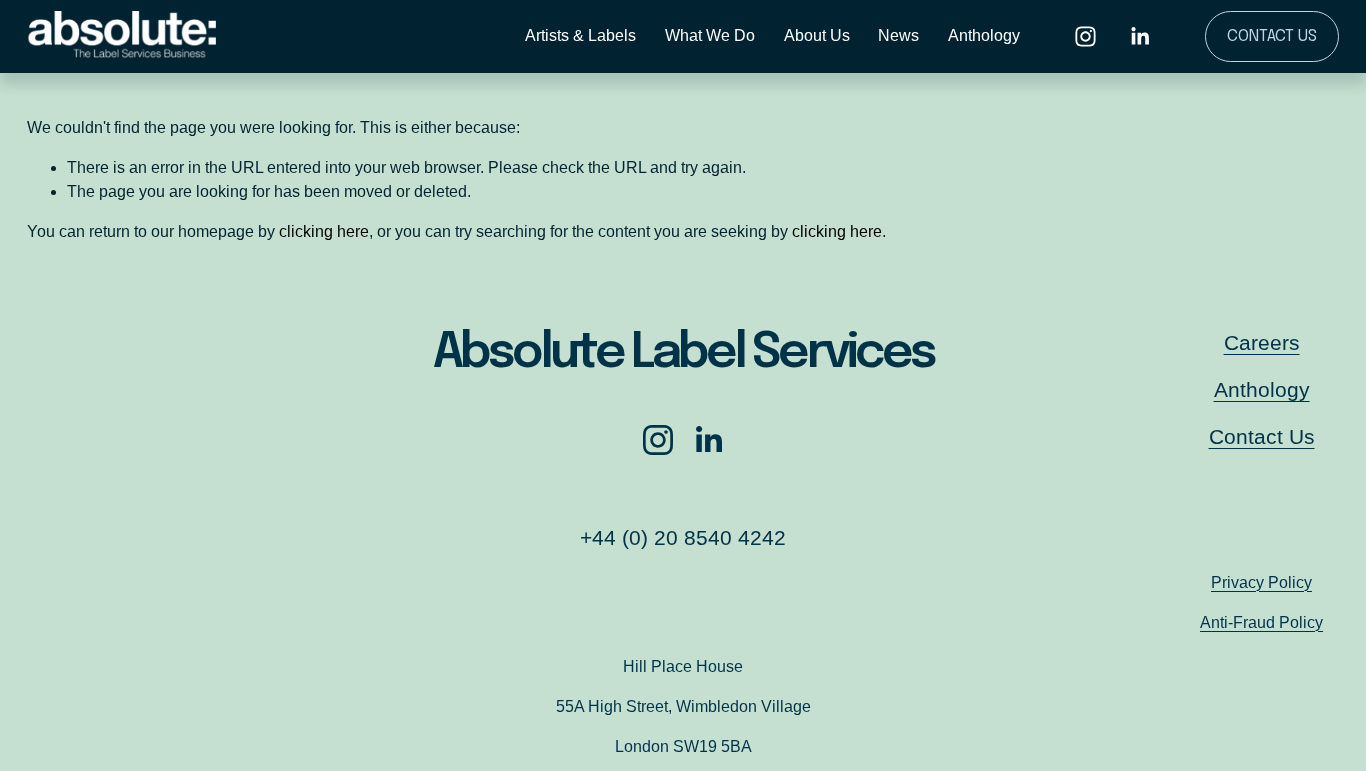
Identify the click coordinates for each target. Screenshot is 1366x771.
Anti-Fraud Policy (1261, 622)
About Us (817, 35)
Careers (1262, 342)
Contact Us (1272, 36)
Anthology (984, 35)
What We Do (710, 35)
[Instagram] (1085, 36)
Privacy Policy (1261, 582)
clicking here (324, 231)
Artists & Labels (580, 35)
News (898, 35)
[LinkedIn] (1139, 36)
